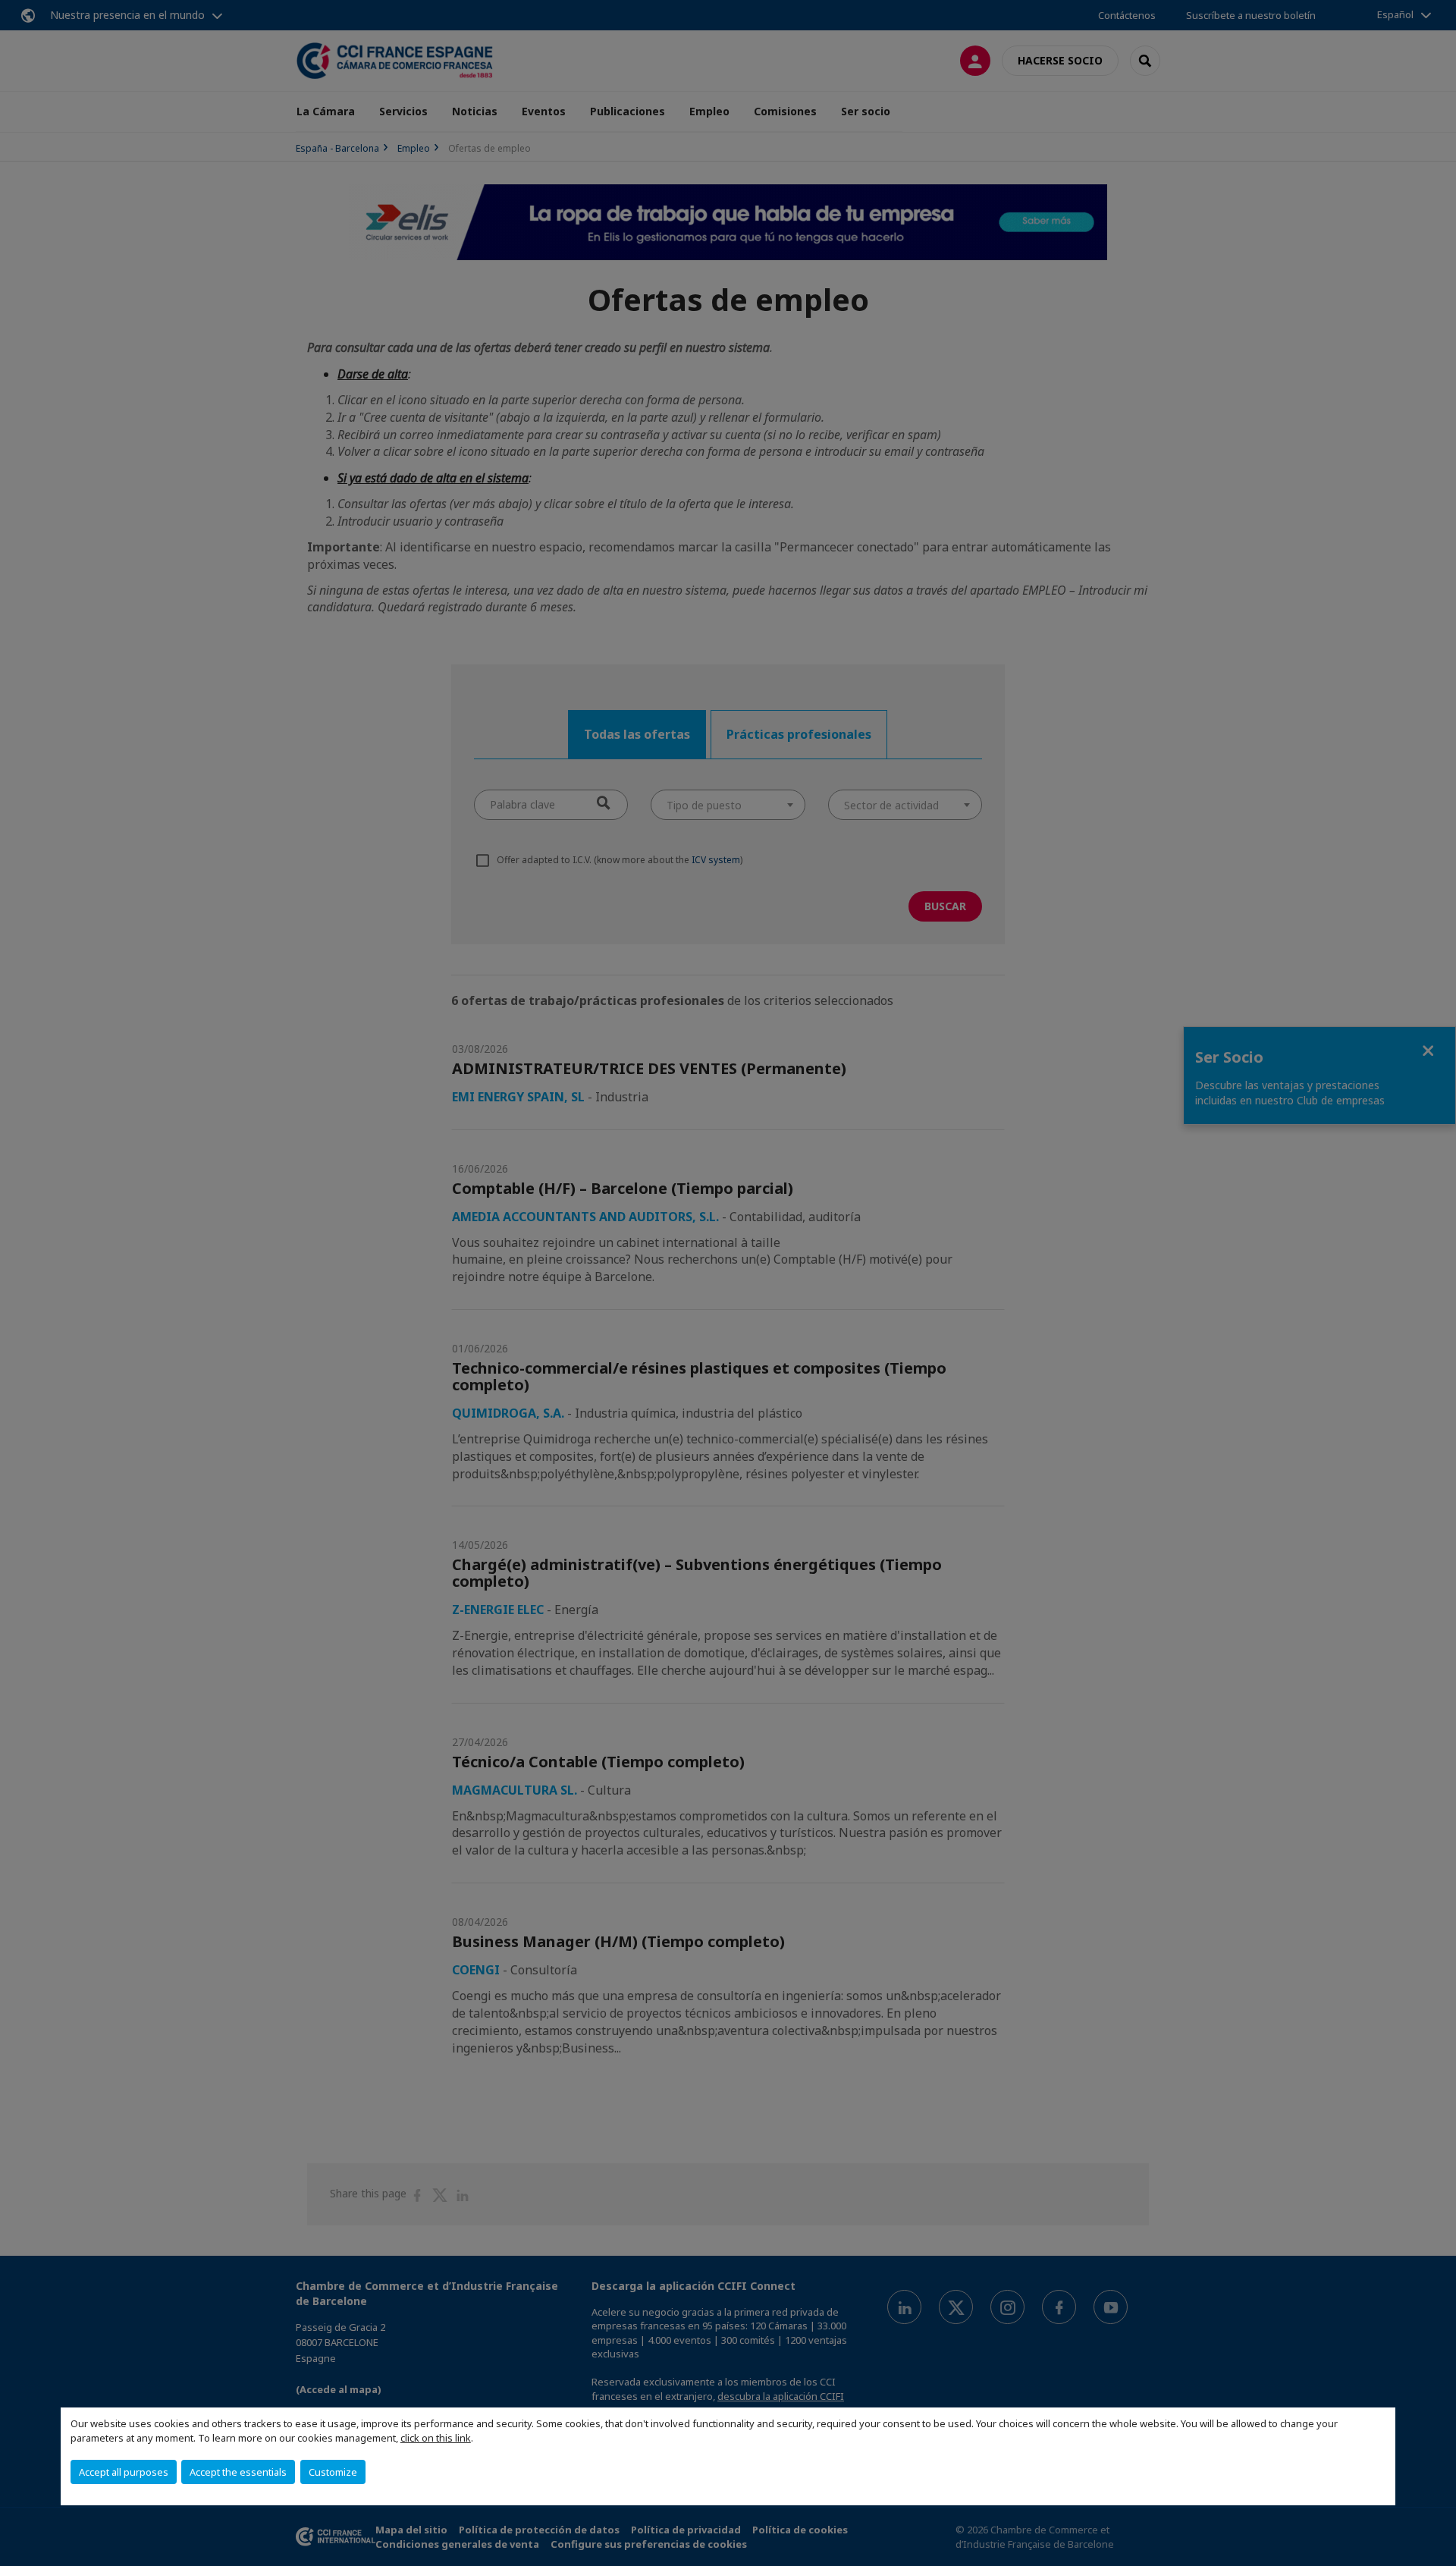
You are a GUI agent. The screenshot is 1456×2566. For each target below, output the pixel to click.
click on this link (436, 2438)
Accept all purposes (124, 2472)
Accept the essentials (238, 2472)
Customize (333, 2472)
